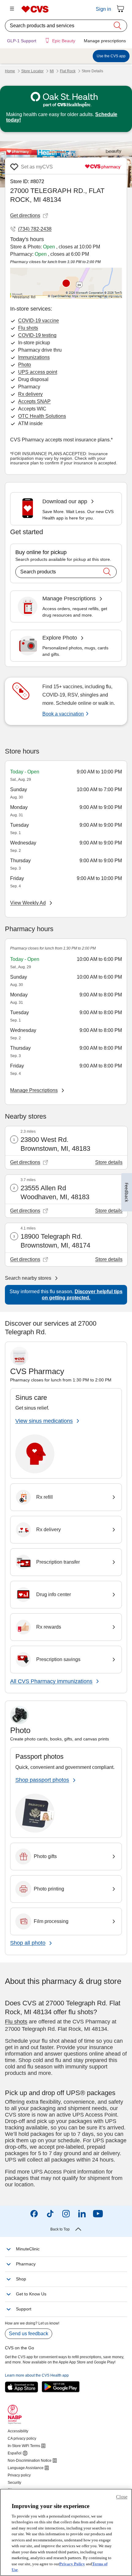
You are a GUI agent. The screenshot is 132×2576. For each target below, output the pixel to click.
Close (122, 2497)
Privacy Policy (72, 2564)
